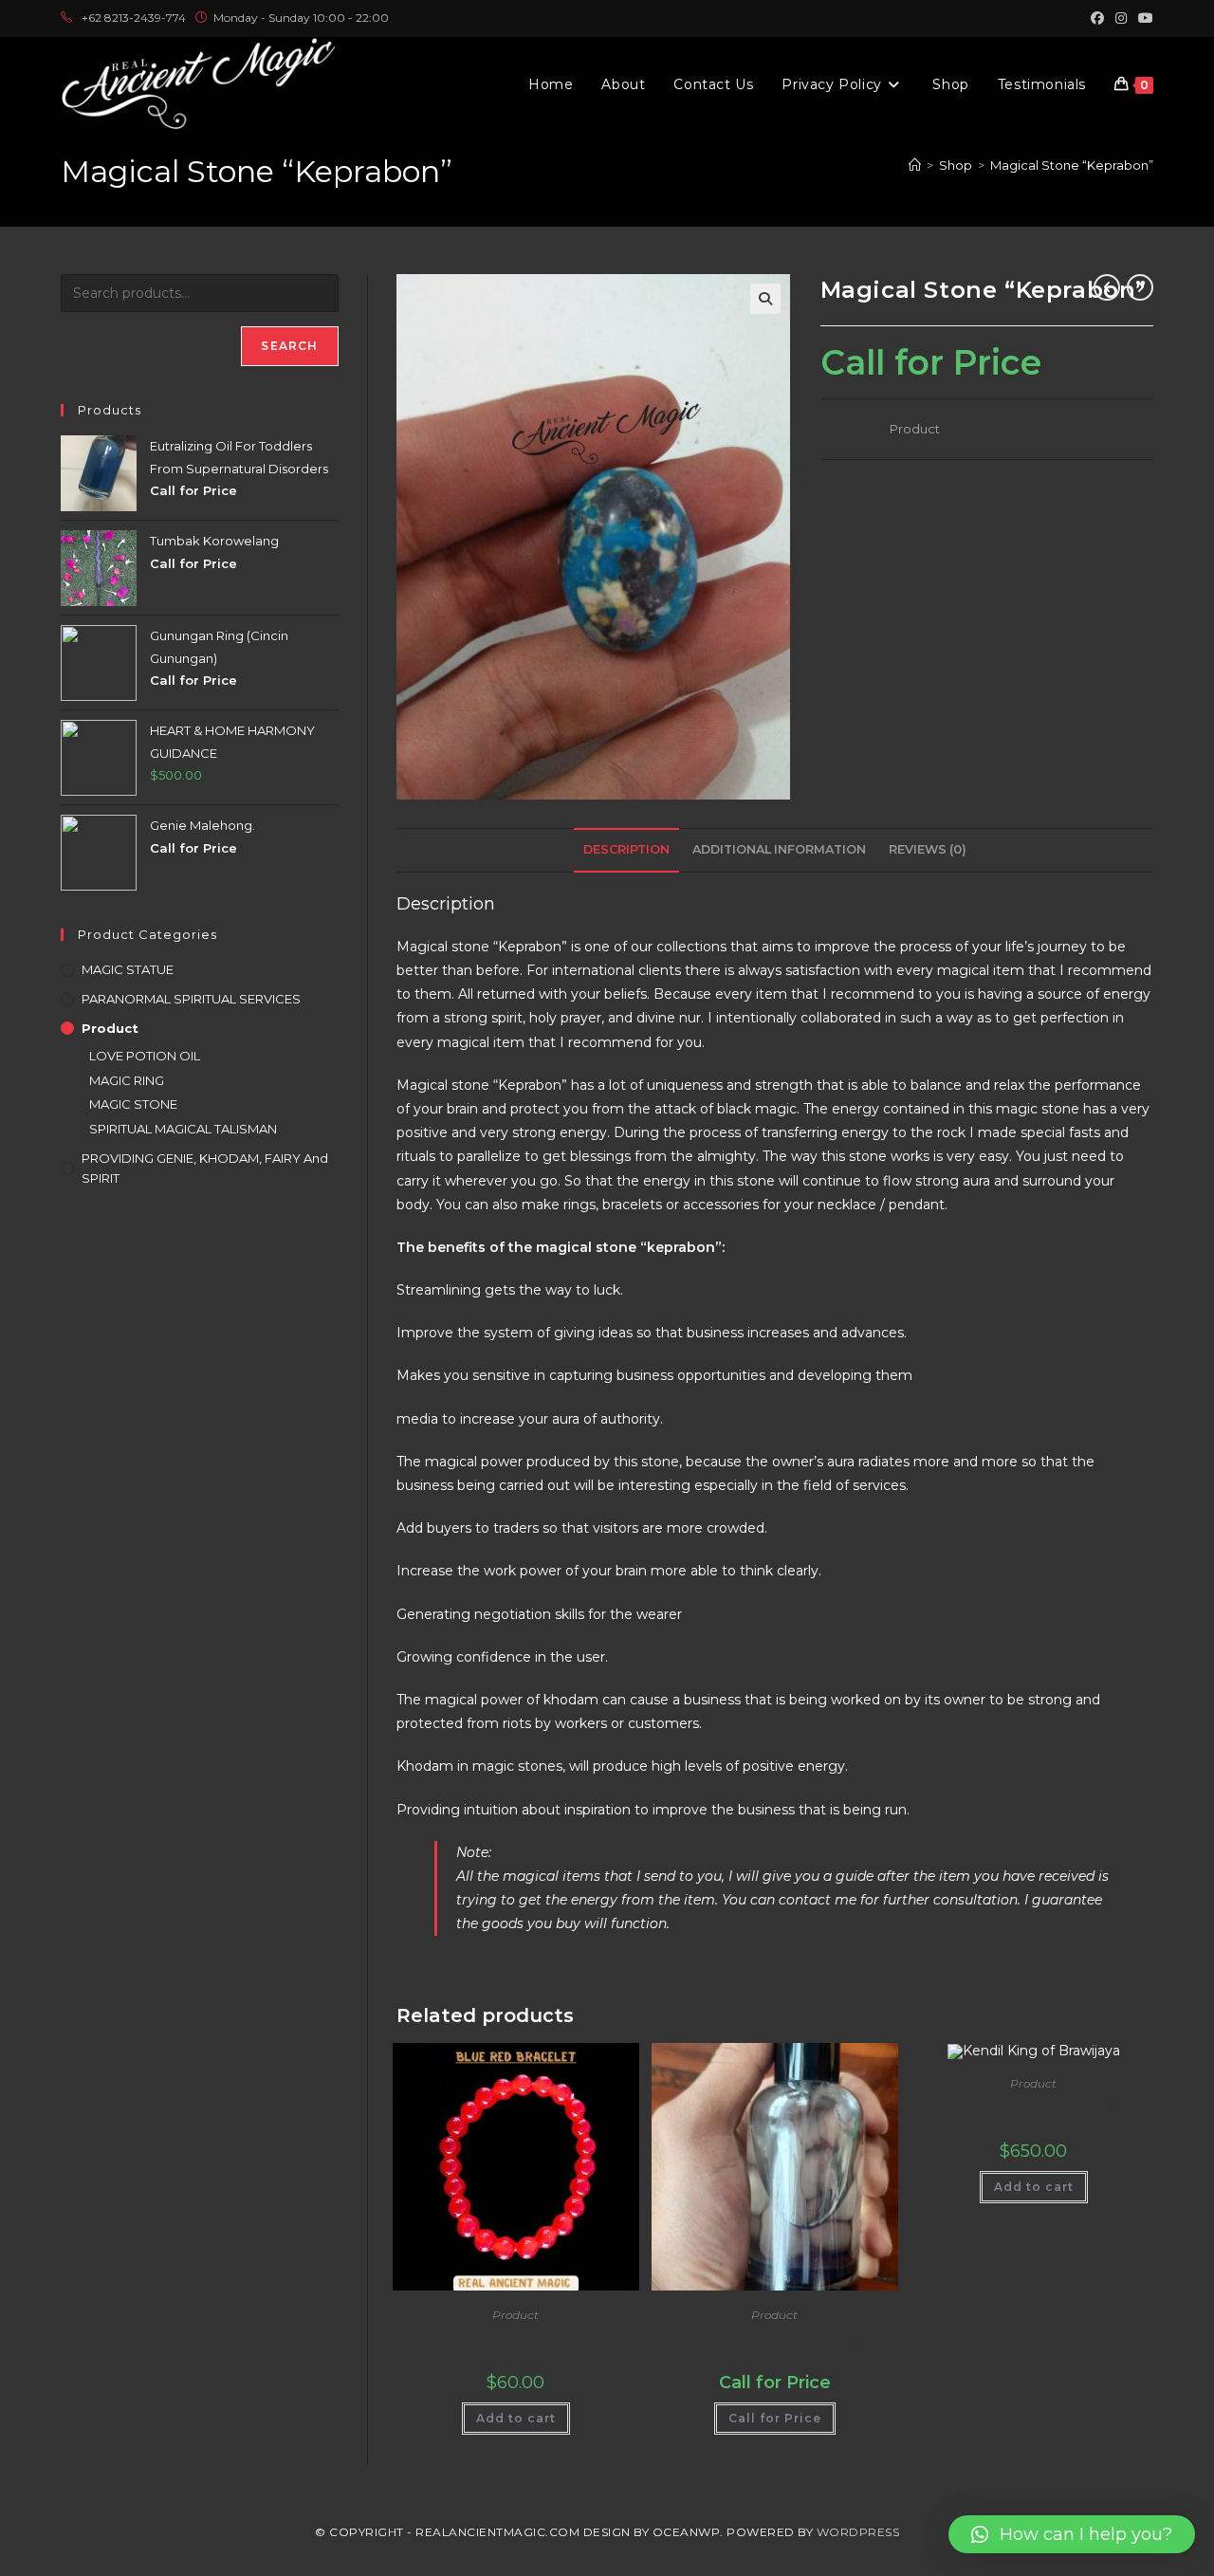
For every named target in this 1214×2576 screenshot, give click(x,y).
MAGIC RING (127, 1080)
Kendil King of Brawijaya (1034, 2107)
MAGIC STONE (133, 1104)
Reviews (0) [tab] (928, 849)
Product (915, 429)
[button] (765, 299)
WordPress (858, 2532)
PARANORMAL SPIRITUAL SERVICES (191, 999)
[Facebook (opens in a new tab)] (1097, 18)
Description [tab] (626, 849)
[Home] (915, 165)
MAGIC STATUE (128, 969)
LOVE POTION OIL (145, 1056)
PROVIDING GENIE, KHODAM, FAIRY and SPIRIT (205, 1168)
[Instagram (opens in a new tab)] (1121, 18)
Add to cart (516, 2418)
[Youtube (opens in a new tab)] (1143, 18)
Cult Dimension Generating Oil (775, 2338)
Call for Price (775, 2418)
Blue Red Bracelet (516, 2338)
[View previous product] (1107, 287)
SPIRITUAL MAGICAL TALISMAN (183, 1129)
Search (289, 346)
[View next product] (1140, 287)
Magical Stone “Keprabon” (1072, 165)
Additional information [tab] (779, 849)
